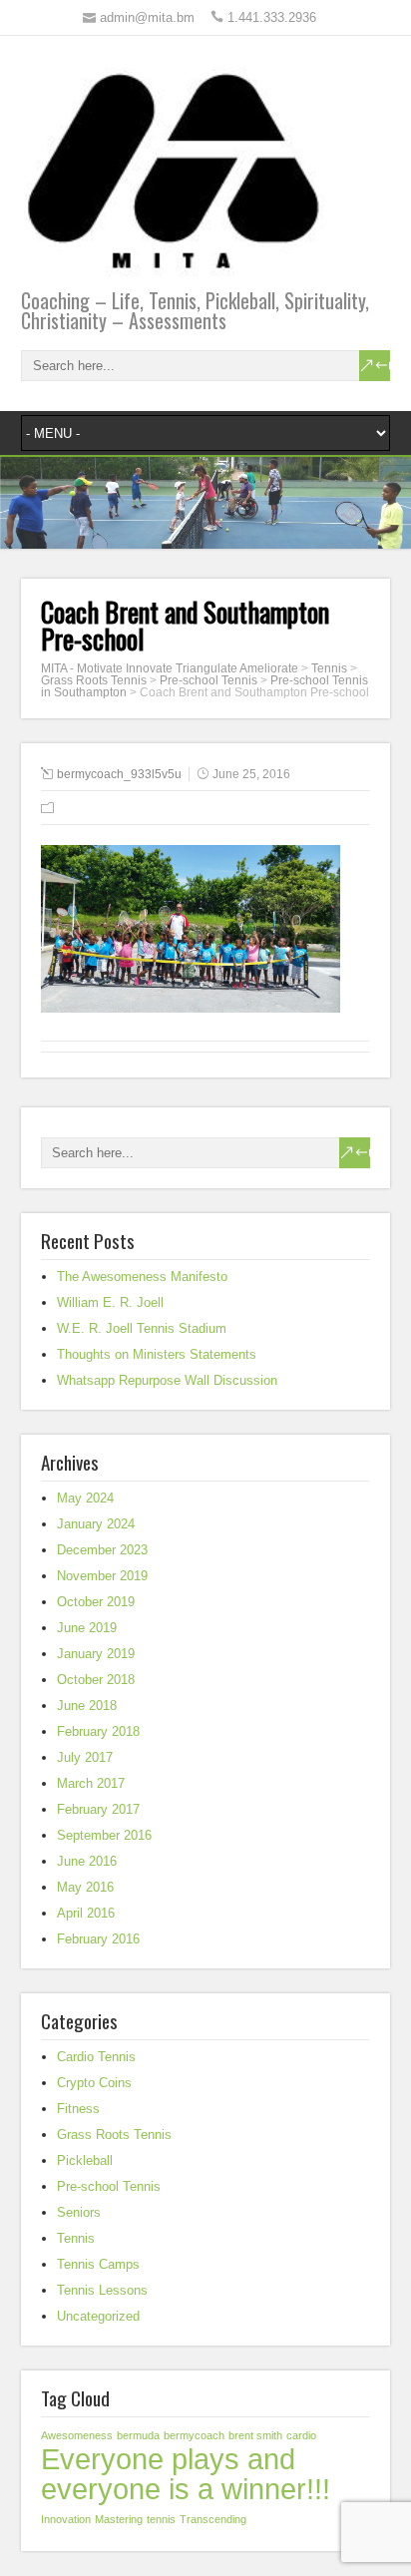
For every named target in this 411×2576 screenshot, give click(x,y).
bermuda (138, 2435)
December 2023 (102, 1550)
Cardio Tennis (96, 2057)
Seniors (79, 2212)
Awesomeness (77, 2435)
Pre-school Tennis (109, 2186)
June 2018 (87, 1706)
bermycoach (194, 2435)
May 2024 (85, 1498)
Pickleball (85, 2160)
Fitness (78, 2109)
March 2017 (91, 1783)
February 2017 (98, 1809)
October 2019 (96, 1602)
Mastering (119, 2519)
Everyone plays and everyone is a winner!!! (186, 2474)
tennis (161, 2519)
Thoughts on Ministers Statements (157, 1354)
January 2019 (96, 1654)
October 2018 (96, 1680)
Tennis (76, 2238)
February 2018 (98, 1731)
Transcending (213, 2519)
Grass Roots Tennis (114, 2135)
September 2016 (104, 1835)
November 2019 (102, 1576)
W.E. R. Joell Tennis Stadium (142, 1328)
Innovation (66, 2519)
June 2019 (87, 1628)
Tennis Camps (98, 2264)
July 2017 (85, 1757)
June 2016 (87, 1861)
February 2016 (98, 1939)
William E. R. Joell (110, 1302)
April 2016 (86, 1913)
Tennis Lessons (102, 2290)
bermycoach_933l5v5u (119, 774)
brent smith (255, 2435)
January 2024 (96, 1524)
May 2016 (85, 1887)
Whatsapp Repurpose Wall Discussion (167, 1380)
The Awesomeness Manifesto (142, 1277)
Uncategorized (98, 2316)
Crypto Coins (94, 2083)
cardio (301, 2435)
